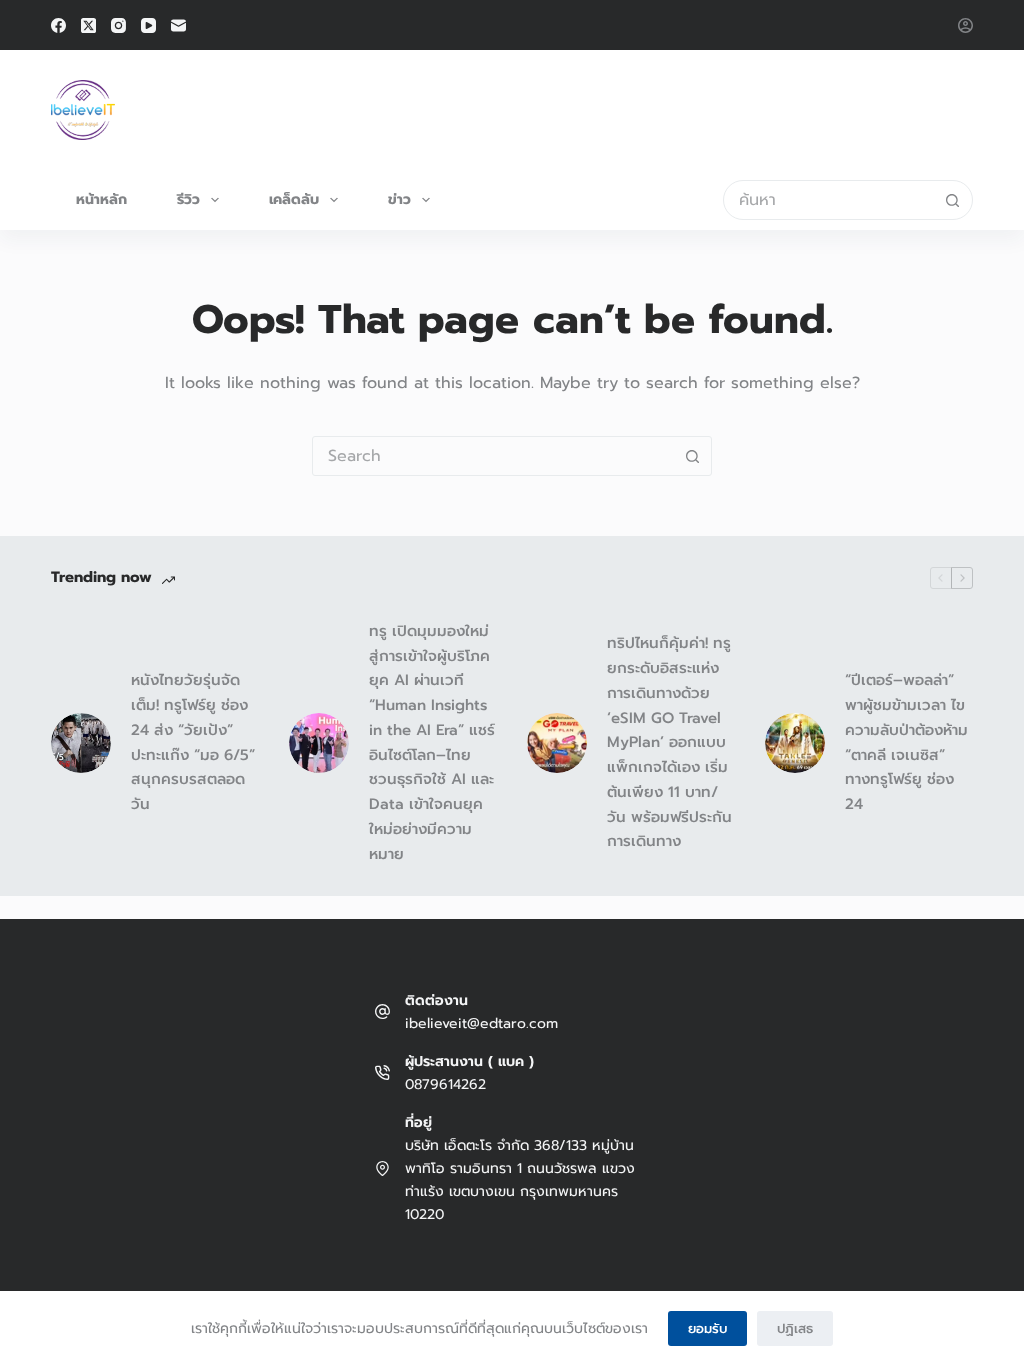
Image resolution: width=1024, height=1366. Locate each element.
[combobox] (829, 200)
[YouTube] (148, 25)
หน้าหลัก (101, 199)
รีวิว (188, 199)
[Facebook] (58, 25)
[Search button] (953, 200)
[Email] (178, 25)
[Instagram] (118, 25)
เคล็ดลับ (294, 199)
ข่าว (399, 199)
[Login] (965, 25)
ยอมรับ (707, 1328)
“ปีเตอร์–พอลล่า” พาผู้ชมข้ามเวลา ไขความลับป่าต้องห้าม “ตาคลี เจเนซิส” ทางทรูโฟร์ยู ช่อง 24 (906, 742)
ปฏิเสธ (795, 1328)
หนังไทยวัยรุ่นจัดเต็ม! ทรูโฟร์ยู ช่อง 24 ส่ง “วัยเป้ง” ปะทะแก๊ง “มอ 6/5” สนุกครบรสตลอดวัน (193, 742)
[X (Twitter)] (88, 25)
